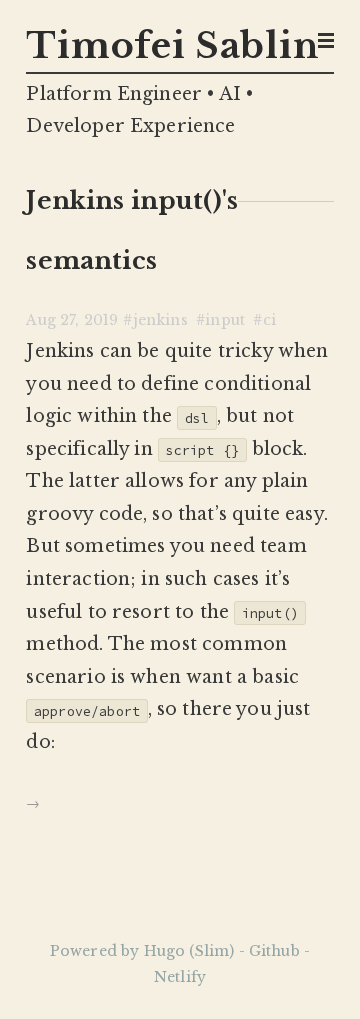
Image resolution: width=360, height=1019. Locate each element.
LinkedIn (285, 162)
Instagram (281, 186)
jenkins (160, 320)
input (225, 320)
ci (269, 320)
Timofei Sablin (172, 46)
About (296, 115)
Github (293, 138)
